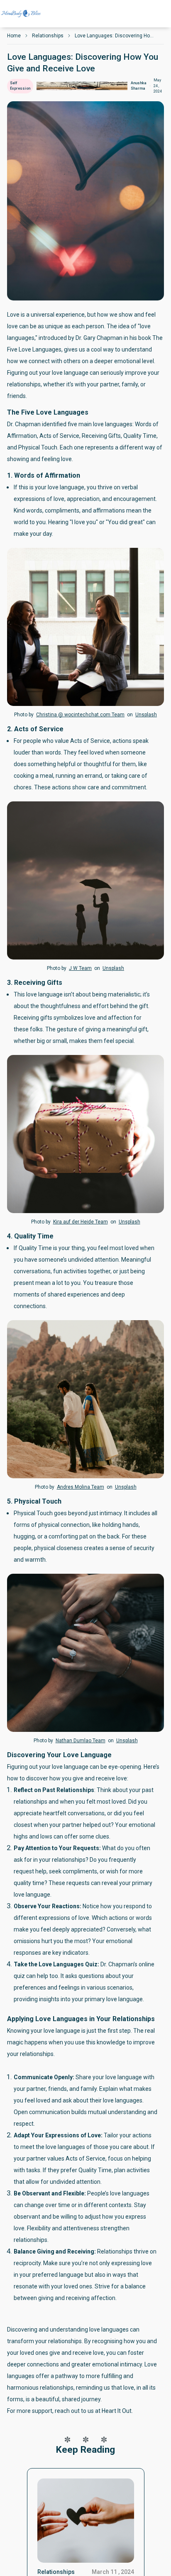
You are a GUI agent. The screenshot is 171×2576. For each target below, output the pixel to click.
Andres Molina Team (81, 1487)
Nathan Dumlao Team (81, 1741)
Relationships (48, 36)
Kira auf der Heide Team (81, 1222)
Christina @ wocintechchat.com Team (80, 715)
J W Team (80, 968)
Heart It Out (117, 2411)
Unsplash (146, 715)
